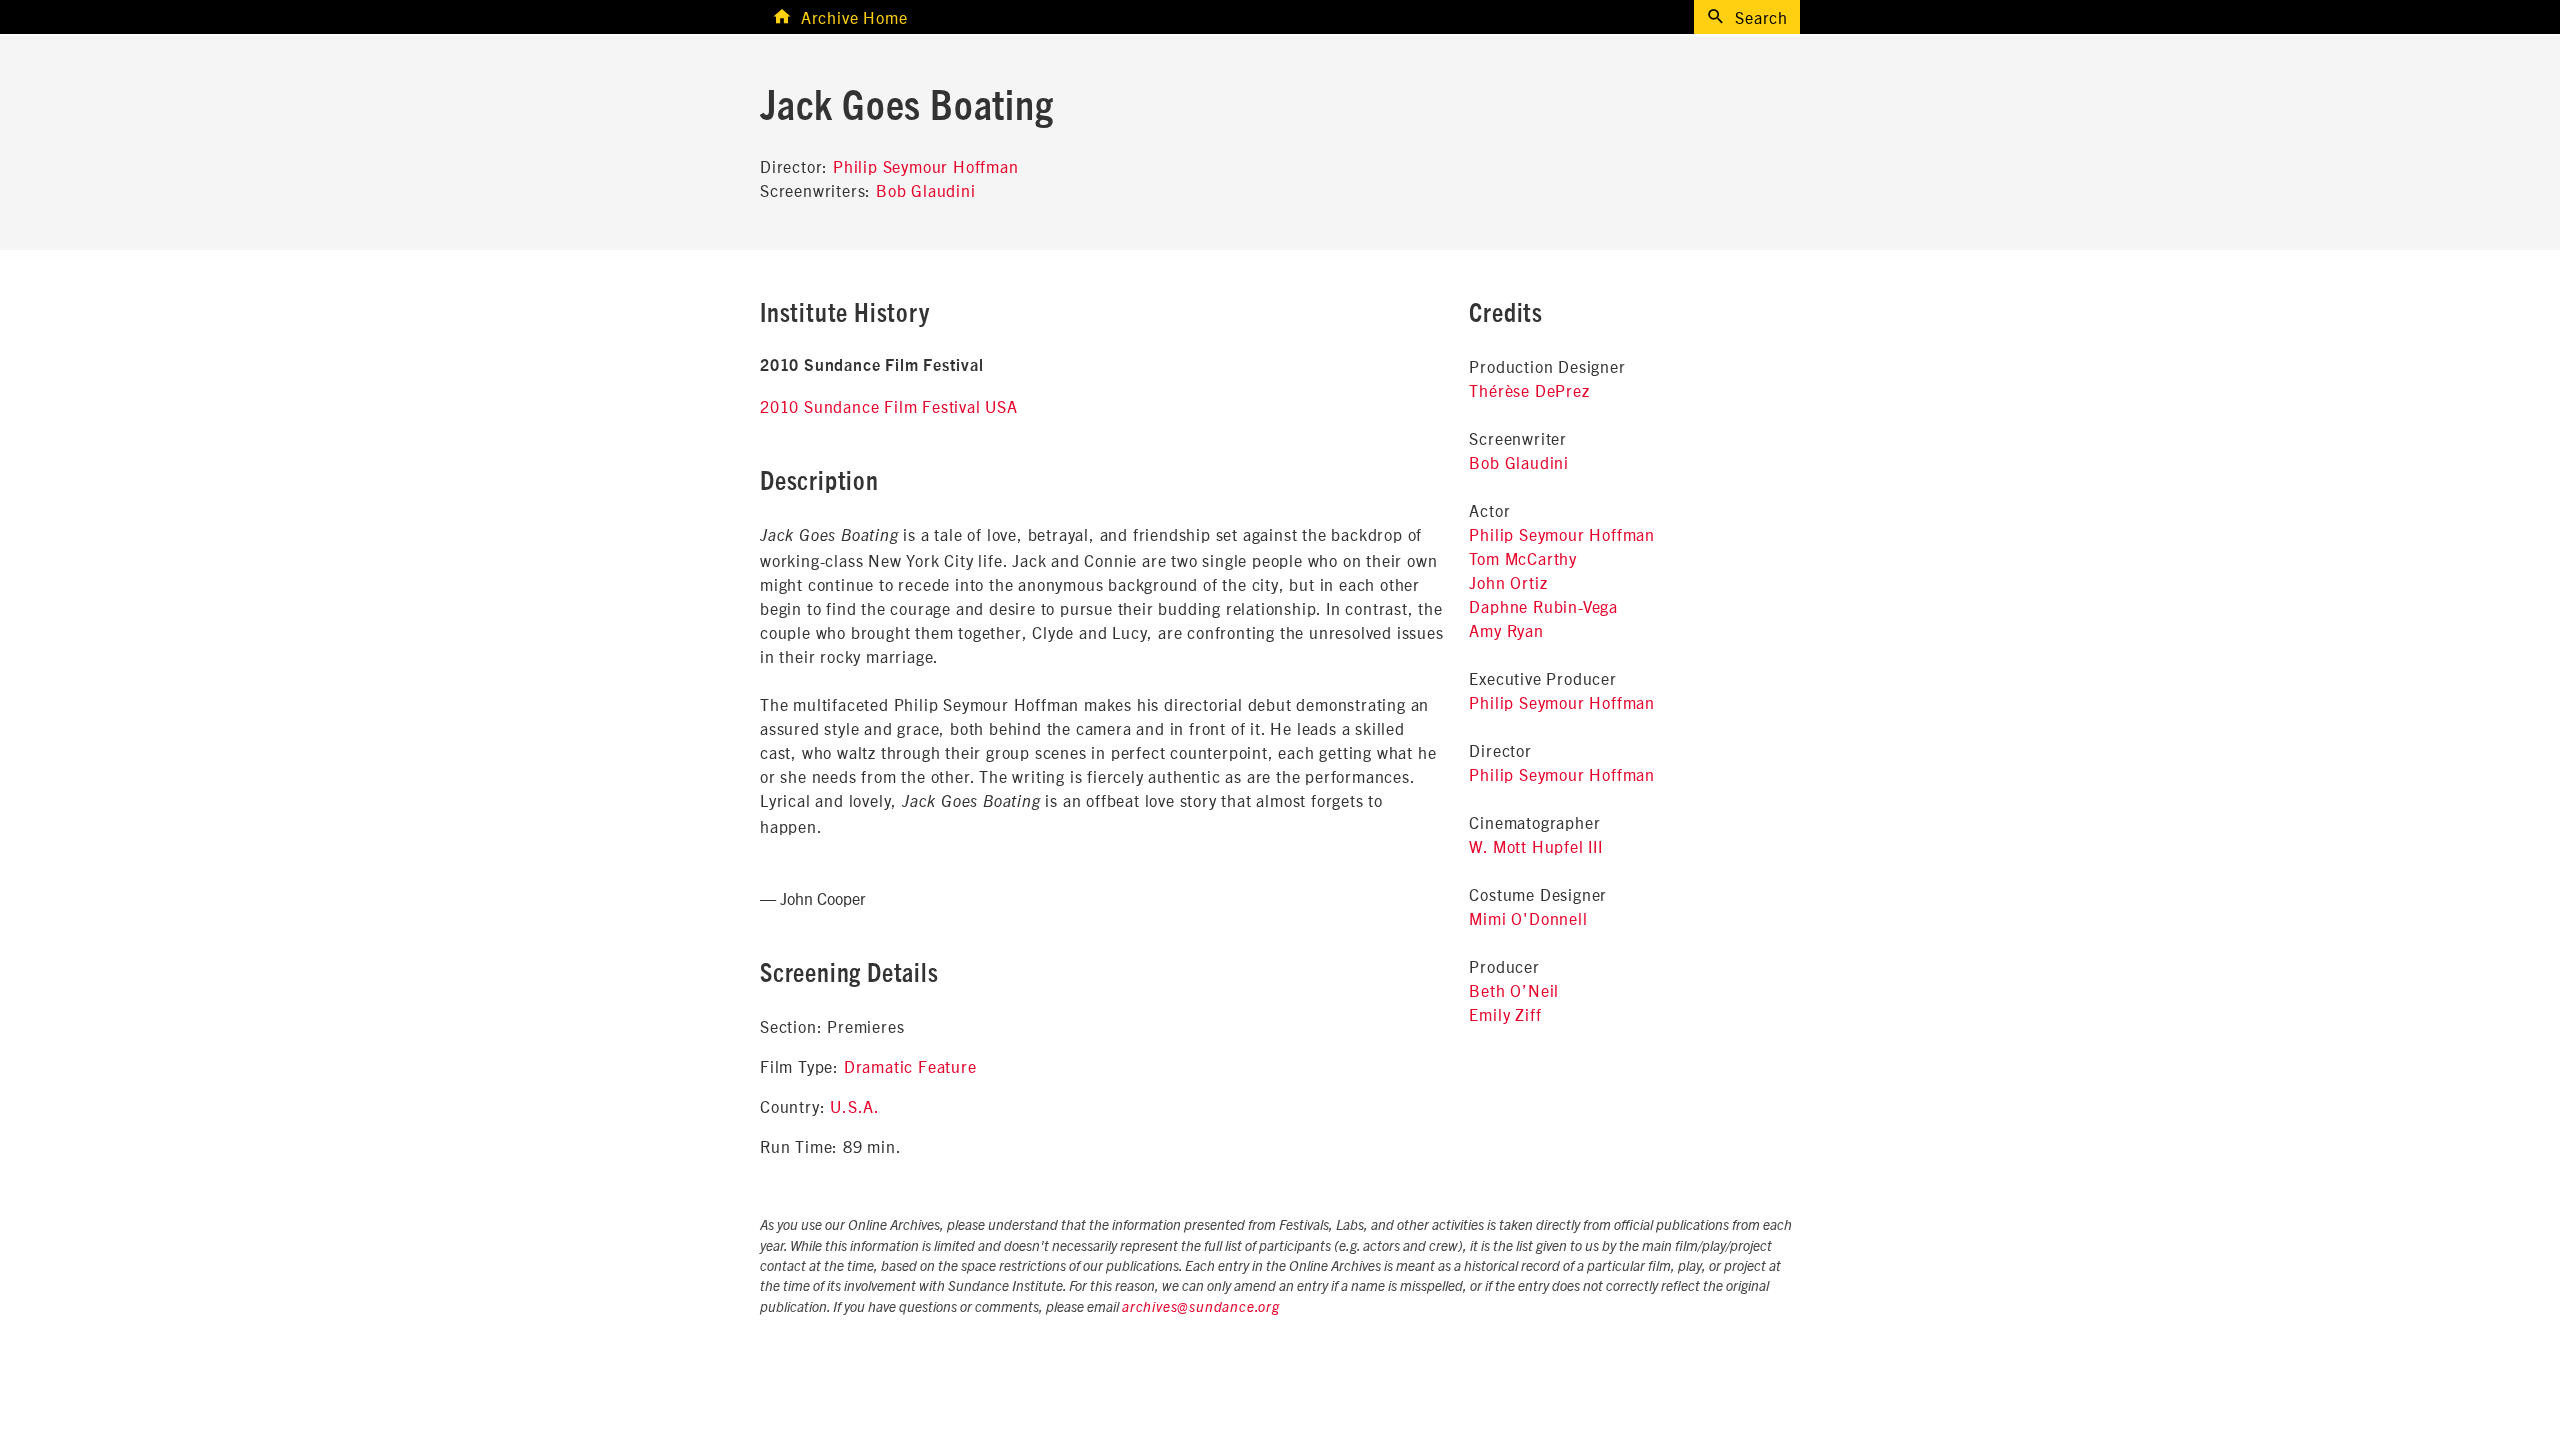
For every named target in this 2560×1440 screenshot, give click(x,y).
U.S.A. (855, 1106)
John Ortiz (1508, 582)
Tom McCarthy (1523, 558)
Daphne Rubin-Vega (1543, 606)
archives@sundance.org (1201, 1308)
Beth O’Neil (1514, 990)
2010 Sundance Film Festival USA (889, 406)
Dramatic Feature (910, 1066)
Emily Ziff (1505, 1014)
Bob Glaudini (926, 190)
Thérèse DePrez (1529, 390)
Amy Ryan (1506, 630)
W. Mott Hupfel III (1535, 846)
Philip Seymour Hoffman (926, 166)
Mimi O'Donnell (1528, 918)
